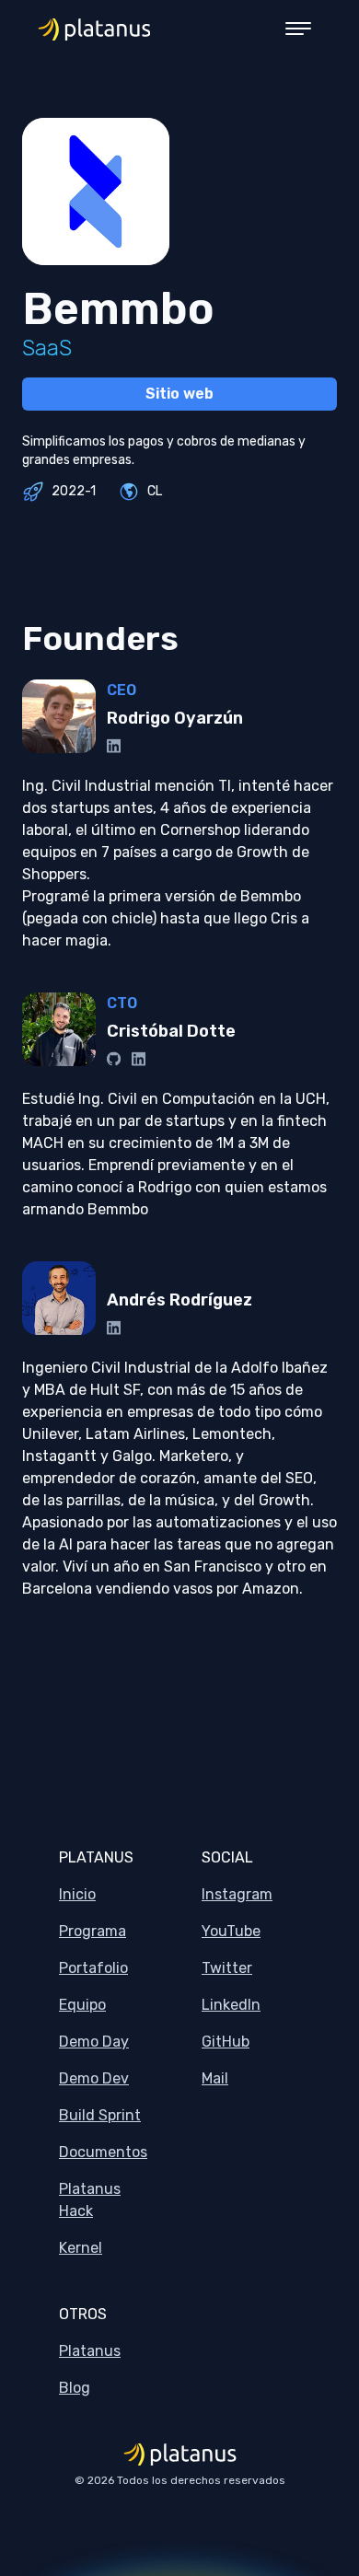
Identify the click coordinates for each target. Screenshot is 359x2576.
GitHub (226, 2042)
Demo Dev (94, 2078)
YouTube (231, 1931)
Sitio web (179, 394)
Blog (75, 2388)
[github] (114, 1059)
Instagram (237, 1894)
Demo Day (94, 2042)
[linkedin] (114, 746)
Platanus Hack (90, 2200)
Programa (93, 1931)
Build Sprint (100, 2115)
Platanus (90, 2351)
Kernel (81, 2248)
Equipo (82, 2005)
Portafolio (93, 1968)
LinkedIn (231, 2005)
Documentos (103, 2152)
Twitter (227, 1968)
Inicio (77, 1894)
